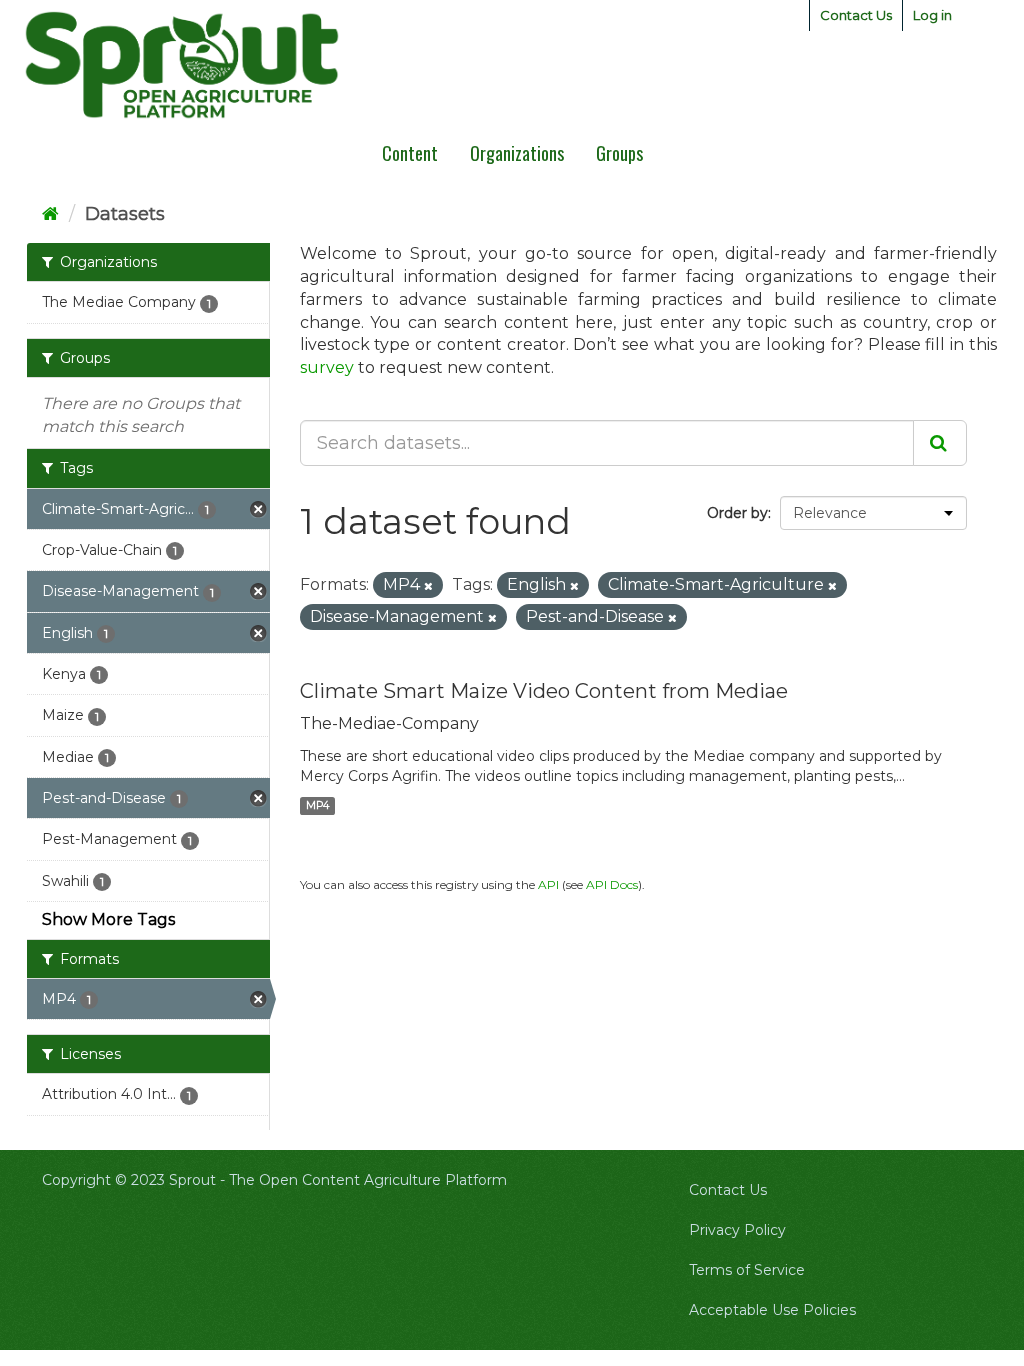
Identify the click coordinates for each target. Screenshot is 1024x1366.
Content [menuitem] (410, 153)
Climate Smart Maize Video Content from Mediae (544, 691)
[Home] (50, 214)
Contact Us (856, 15)
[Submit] (940, 443)
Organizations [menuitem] (517, 153)
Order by (737, 513)
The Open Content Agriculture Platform (368, 1180)
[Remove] (428, 586)
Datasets (125, 214)
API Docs (612, 884)
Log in (932, 15)
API (548, 884)
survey (327, 367)
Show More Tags (108, 919)
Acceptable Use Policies (772, 1310)
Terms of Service (747, 1270)
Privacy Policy (737, 1230)
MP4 (317, 805)
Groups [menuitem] (619, 153)
